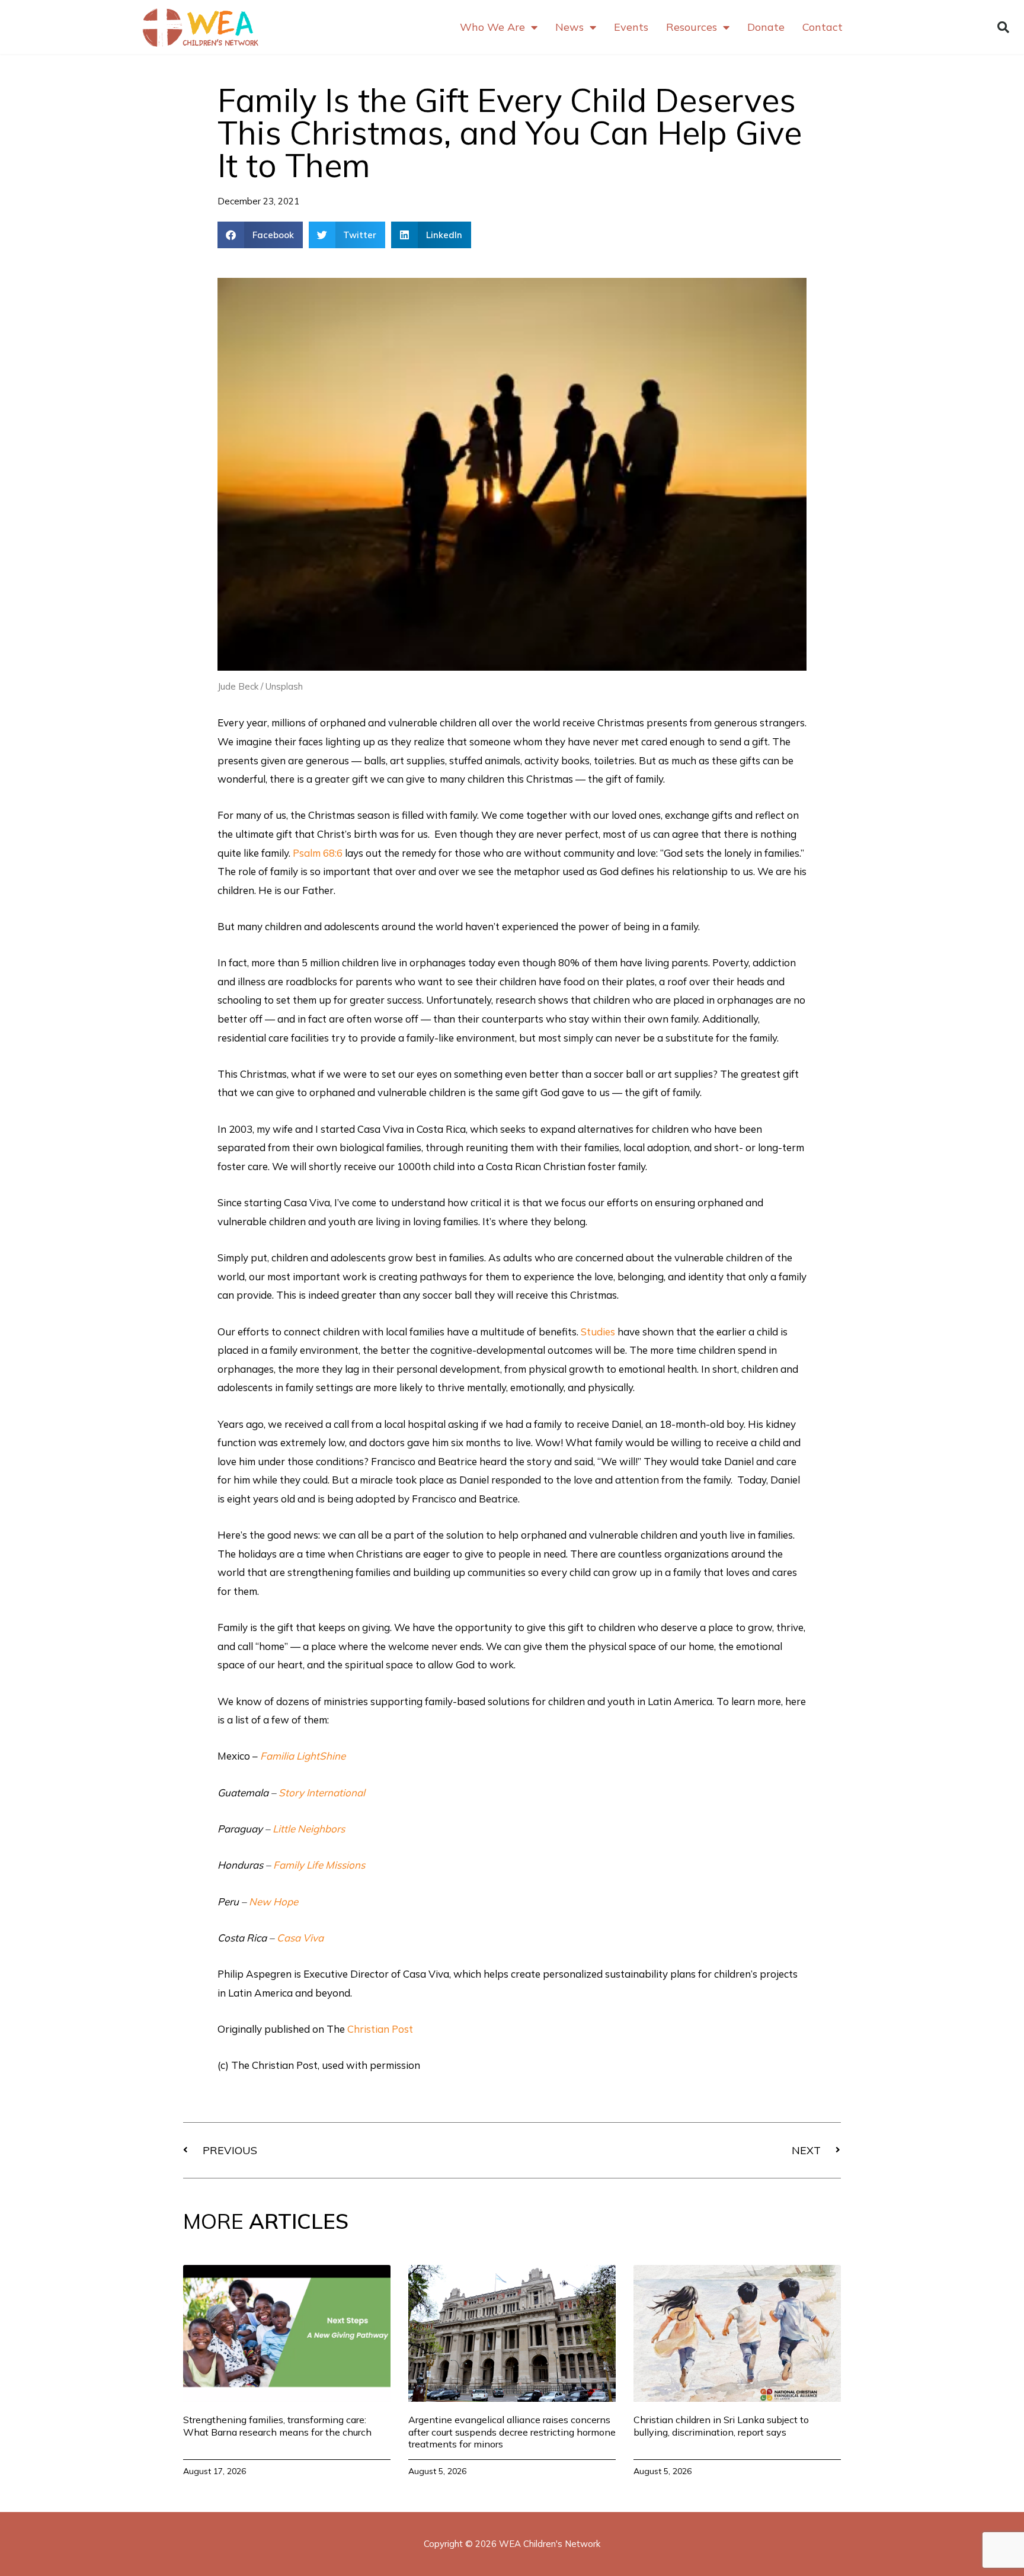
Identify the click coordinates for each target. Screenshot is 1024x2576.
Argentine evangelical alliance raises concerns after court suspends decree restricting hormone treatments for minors (512, 2432)
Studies (598, 1332)
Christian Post (380, 2029)
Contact (823, 27)
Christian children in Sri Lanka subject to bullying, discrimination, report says (721, 2426)
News (569, 27)
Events (631, 27)
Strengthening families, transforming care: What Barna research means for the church (277, 2426)
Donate (766, 27)
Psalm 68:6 (318, 853)
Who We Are (492, 27)
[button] (1003, 27)
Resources (692, 27)
